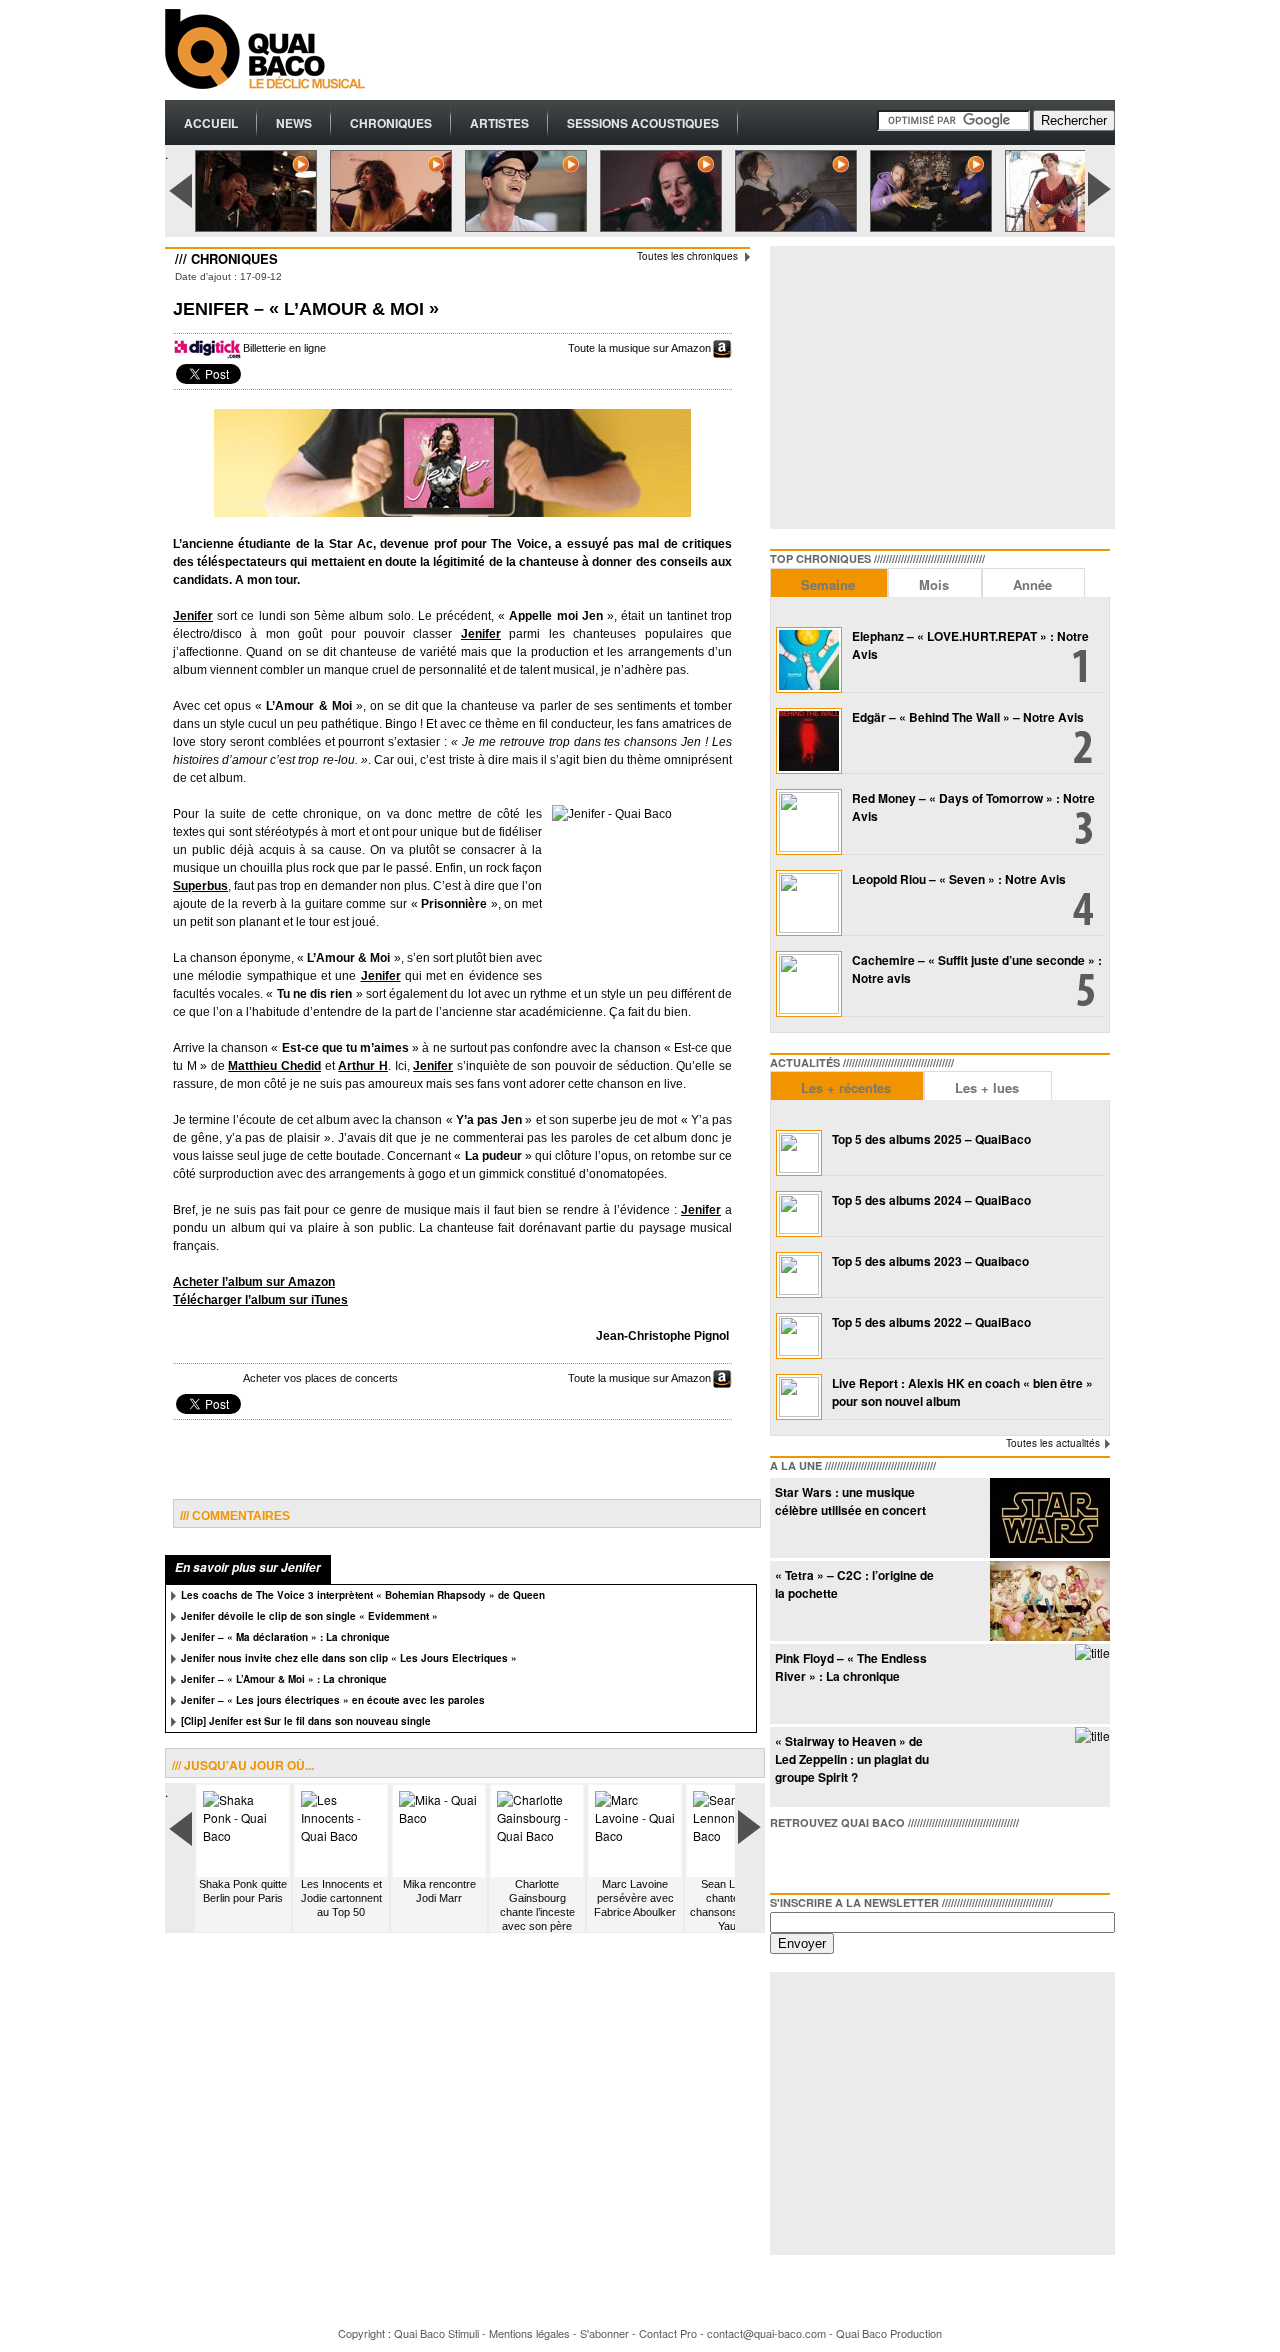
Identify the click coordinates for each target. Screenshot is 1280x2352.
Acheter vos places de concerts (320, 1378)
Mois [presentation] (934, 584)
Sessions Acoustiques (643, 123)
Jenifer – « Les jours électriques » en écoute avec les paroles (333, 1700)
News (294, 123)
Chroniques (391, 123)
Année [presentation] (1032, 584)
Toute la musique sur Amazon (639, 348)
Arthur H (363, 1066)
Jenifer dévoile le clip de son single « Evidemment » (309, 1616)
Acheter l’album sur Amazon (254, 1282)
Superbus (200, 886)
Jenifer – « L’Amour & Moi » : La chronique (284, 1679)
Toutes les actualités (1053, 1443)
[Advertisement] (751, 50)
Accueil (211, 123)
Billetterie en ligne (284, 348)
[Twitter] (818, 1857)
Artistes (499, 123)
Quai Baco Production (889, 2333)
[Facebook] (786, 1857)
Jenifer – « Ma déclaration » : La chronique (285, 1637)
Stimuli (463, 2333)
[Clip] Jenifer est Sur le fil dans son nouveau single (306, 1721)
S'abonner (604, 2333)
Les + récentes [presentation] (846, 1087)
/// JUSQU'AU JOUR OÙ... (243, 1765)
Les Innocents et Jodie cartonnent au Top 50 (341, 1898)
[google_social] (850, 1857)
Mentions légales (529, 2333)
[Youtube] (882, 1857)
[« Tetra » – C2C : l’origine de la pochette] (1050, 1635)
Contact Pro (668, 2333)
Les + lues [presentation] (987, 1087)
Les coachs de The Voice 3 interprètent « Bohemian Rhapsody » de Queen (363, 1595)
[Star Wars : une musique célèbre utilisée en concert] (1050, 1552)
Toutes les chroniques (687, 256)
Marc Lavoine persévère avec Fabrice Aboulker (635, 1898)
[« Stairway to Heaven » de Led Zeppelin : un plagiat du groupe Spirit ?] (1092, 1735)
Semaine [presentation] (828, 584)
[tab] (829, 582)
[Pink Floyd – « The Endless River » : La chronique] (1092, 1652)
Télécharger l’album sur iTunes (260, 1300)
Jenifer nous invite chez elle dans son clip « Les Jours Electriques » (349, 1658)
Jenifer (193, 616)
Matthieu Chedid (274, 1066)
